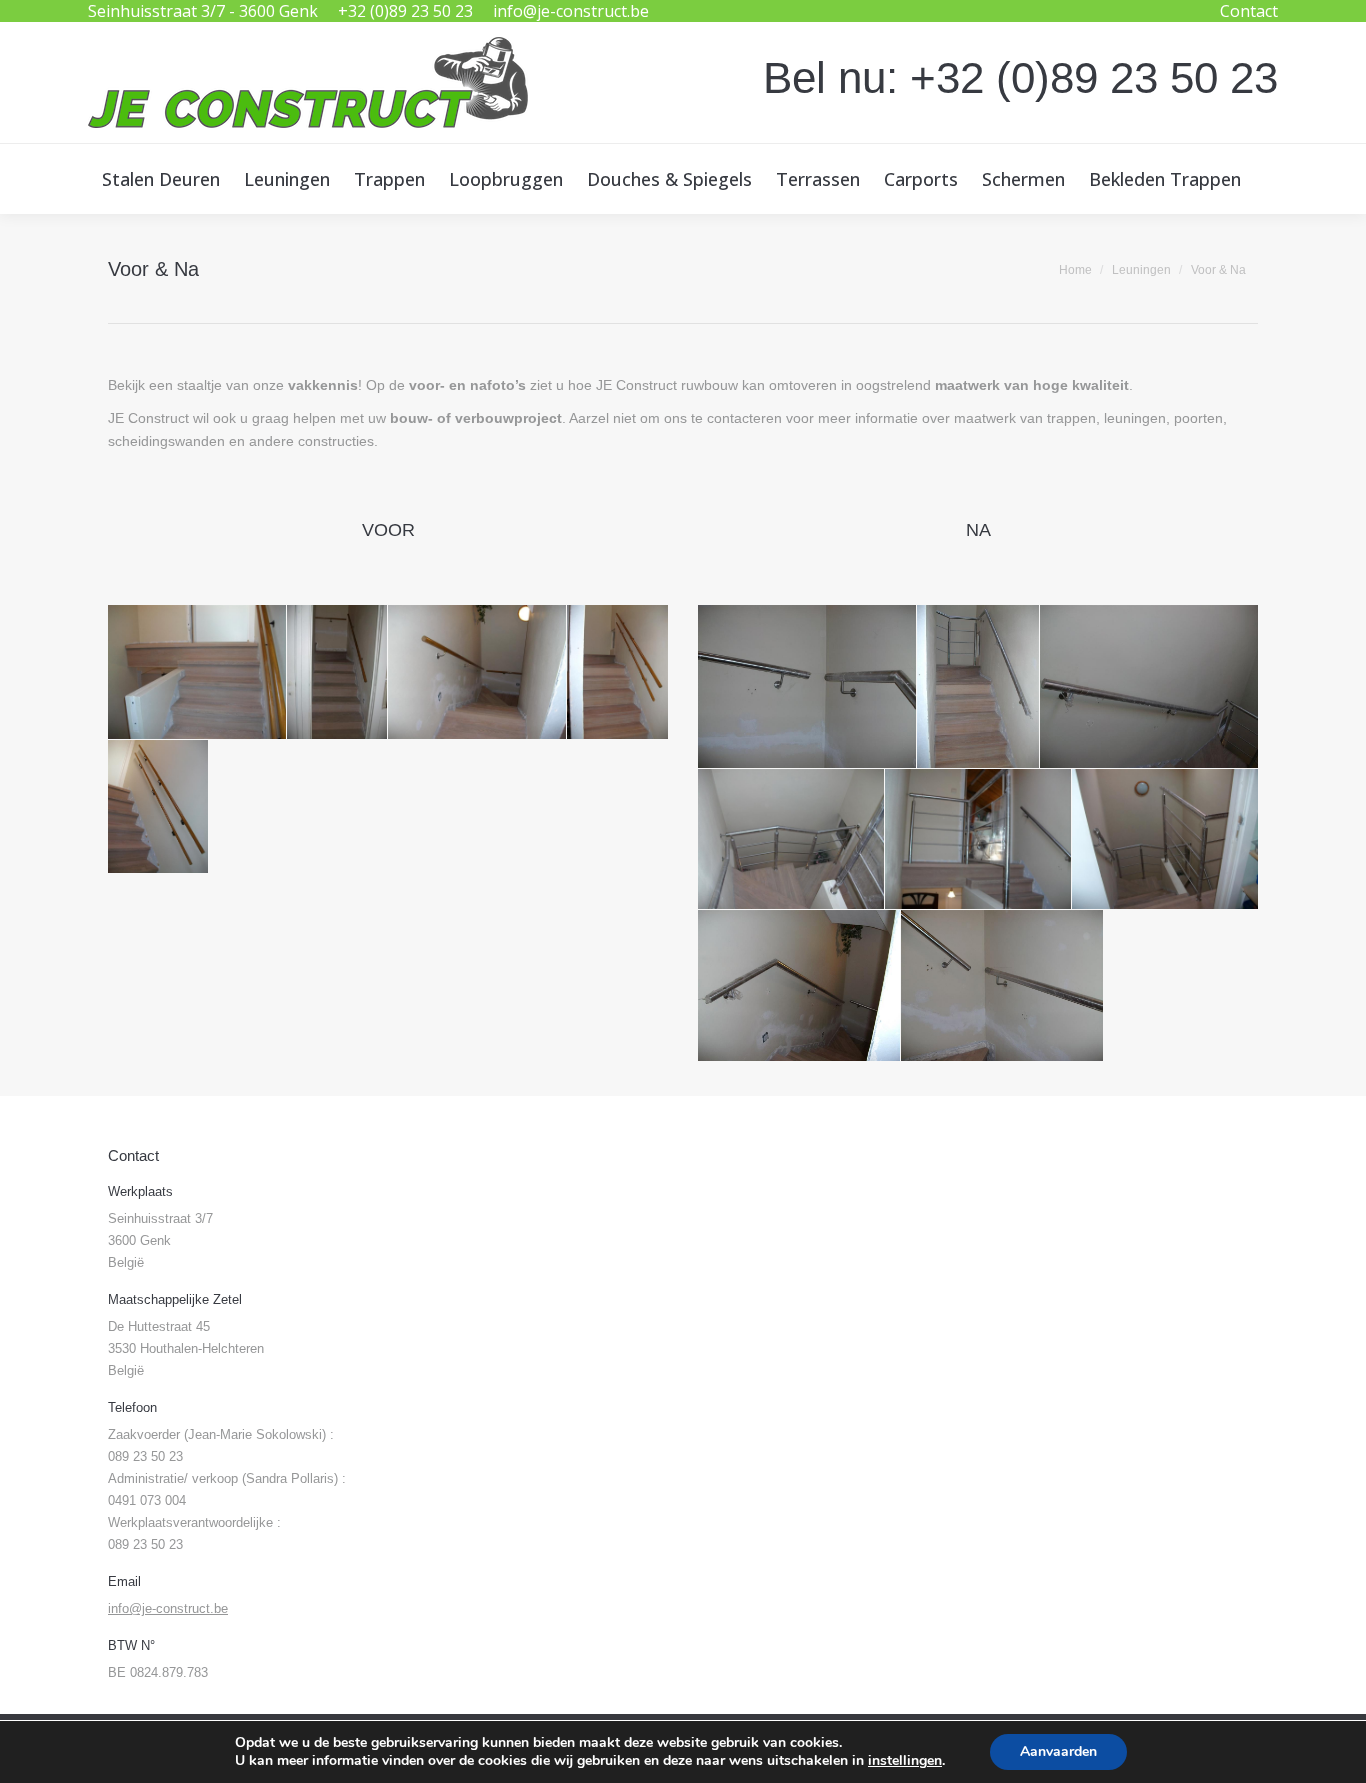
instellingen (905, 1761)
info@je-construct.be (571, 11)
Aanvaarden (1058, 1751)
